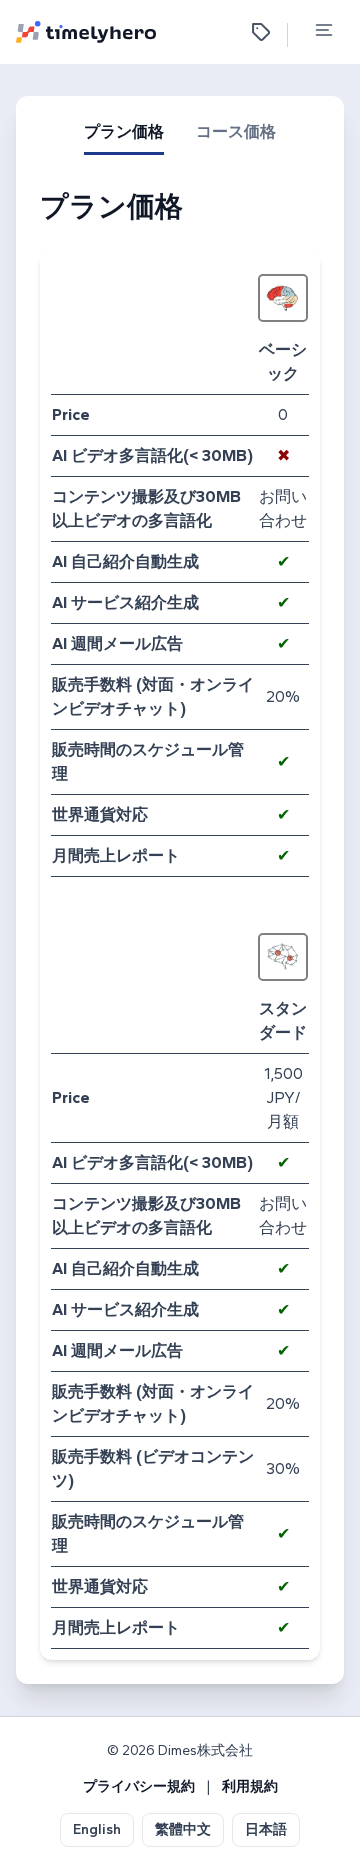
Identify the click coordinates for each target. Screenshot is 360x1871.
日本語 (266, 1829)
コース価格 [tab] (236, 131)
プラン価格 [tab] (124, 131)
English (97, 1829)
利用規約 (250, 1786)
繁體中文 (183, 1829)
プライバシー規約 (139, 1786)
